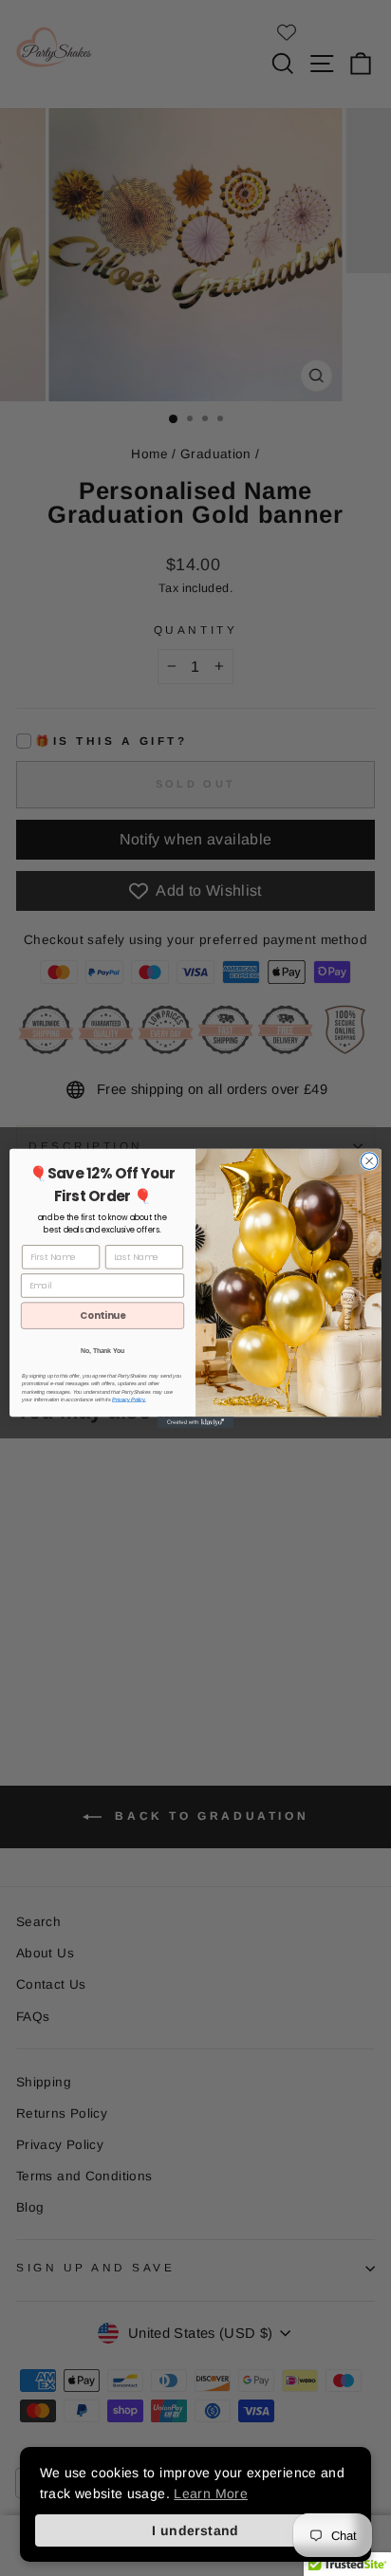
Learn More (211, 2493)
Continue (102, 1315)
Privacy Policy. (129, 1399)
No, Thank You (102, 1350)
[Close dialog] (369, 1160)
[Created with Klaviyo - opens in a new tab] (195, 1422)
